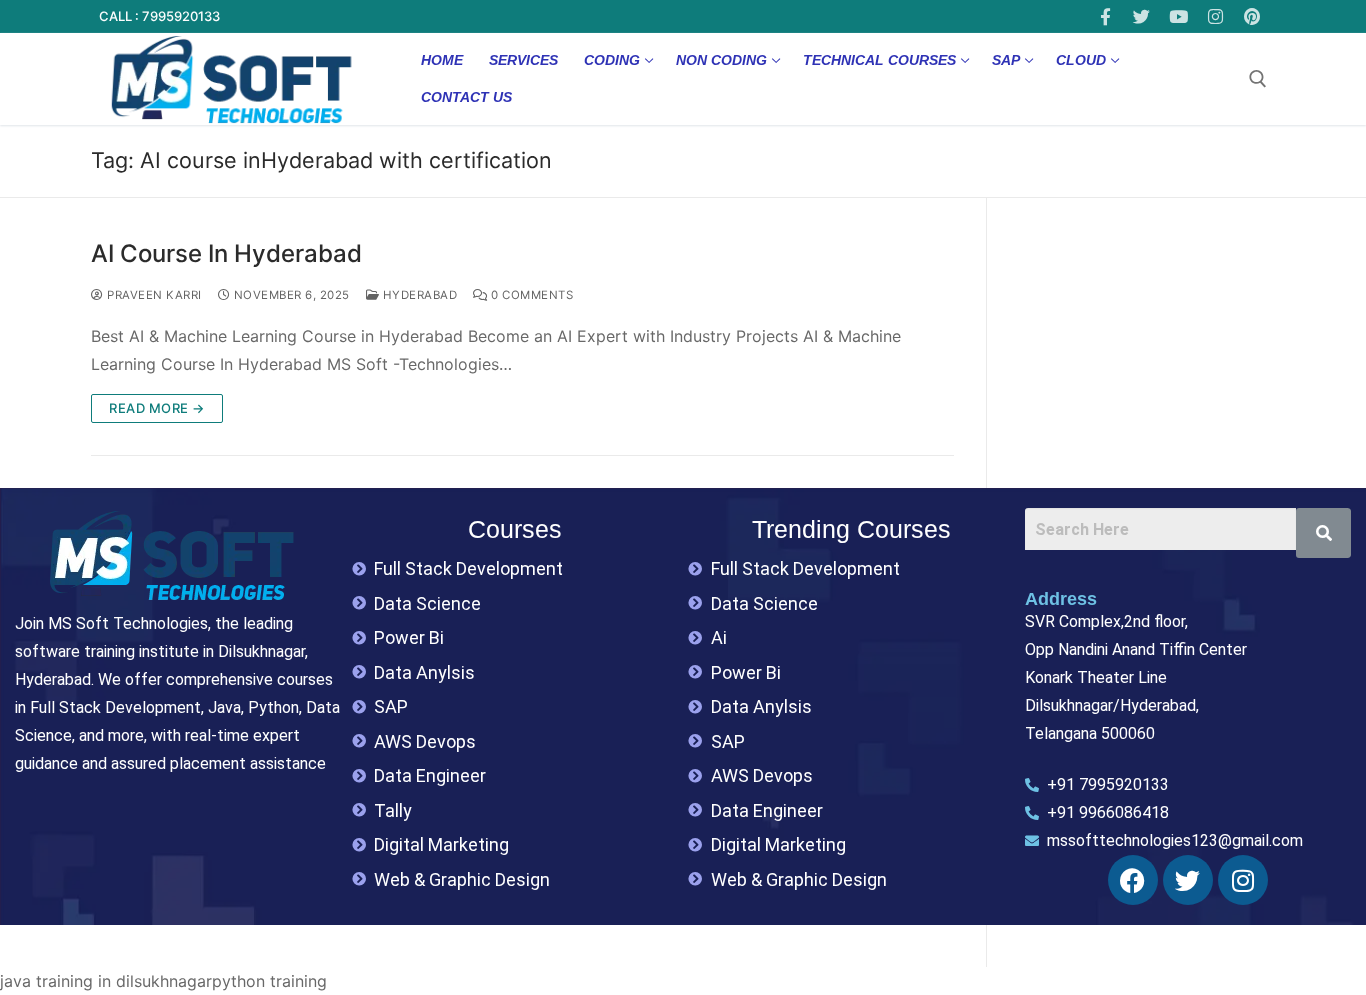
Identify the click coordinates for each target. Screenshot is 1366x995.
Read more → (157, 408)
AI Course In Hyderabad (226, 253)
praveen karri (153, 295)
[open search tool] (1258, 79)
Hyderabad (418, 295)
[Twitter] (1142, 16)
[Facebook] (1105, 16)
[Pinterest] (1251, 16)
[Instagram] (1215, 16)
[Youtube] (1178, 16)
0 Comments (530, 295)
